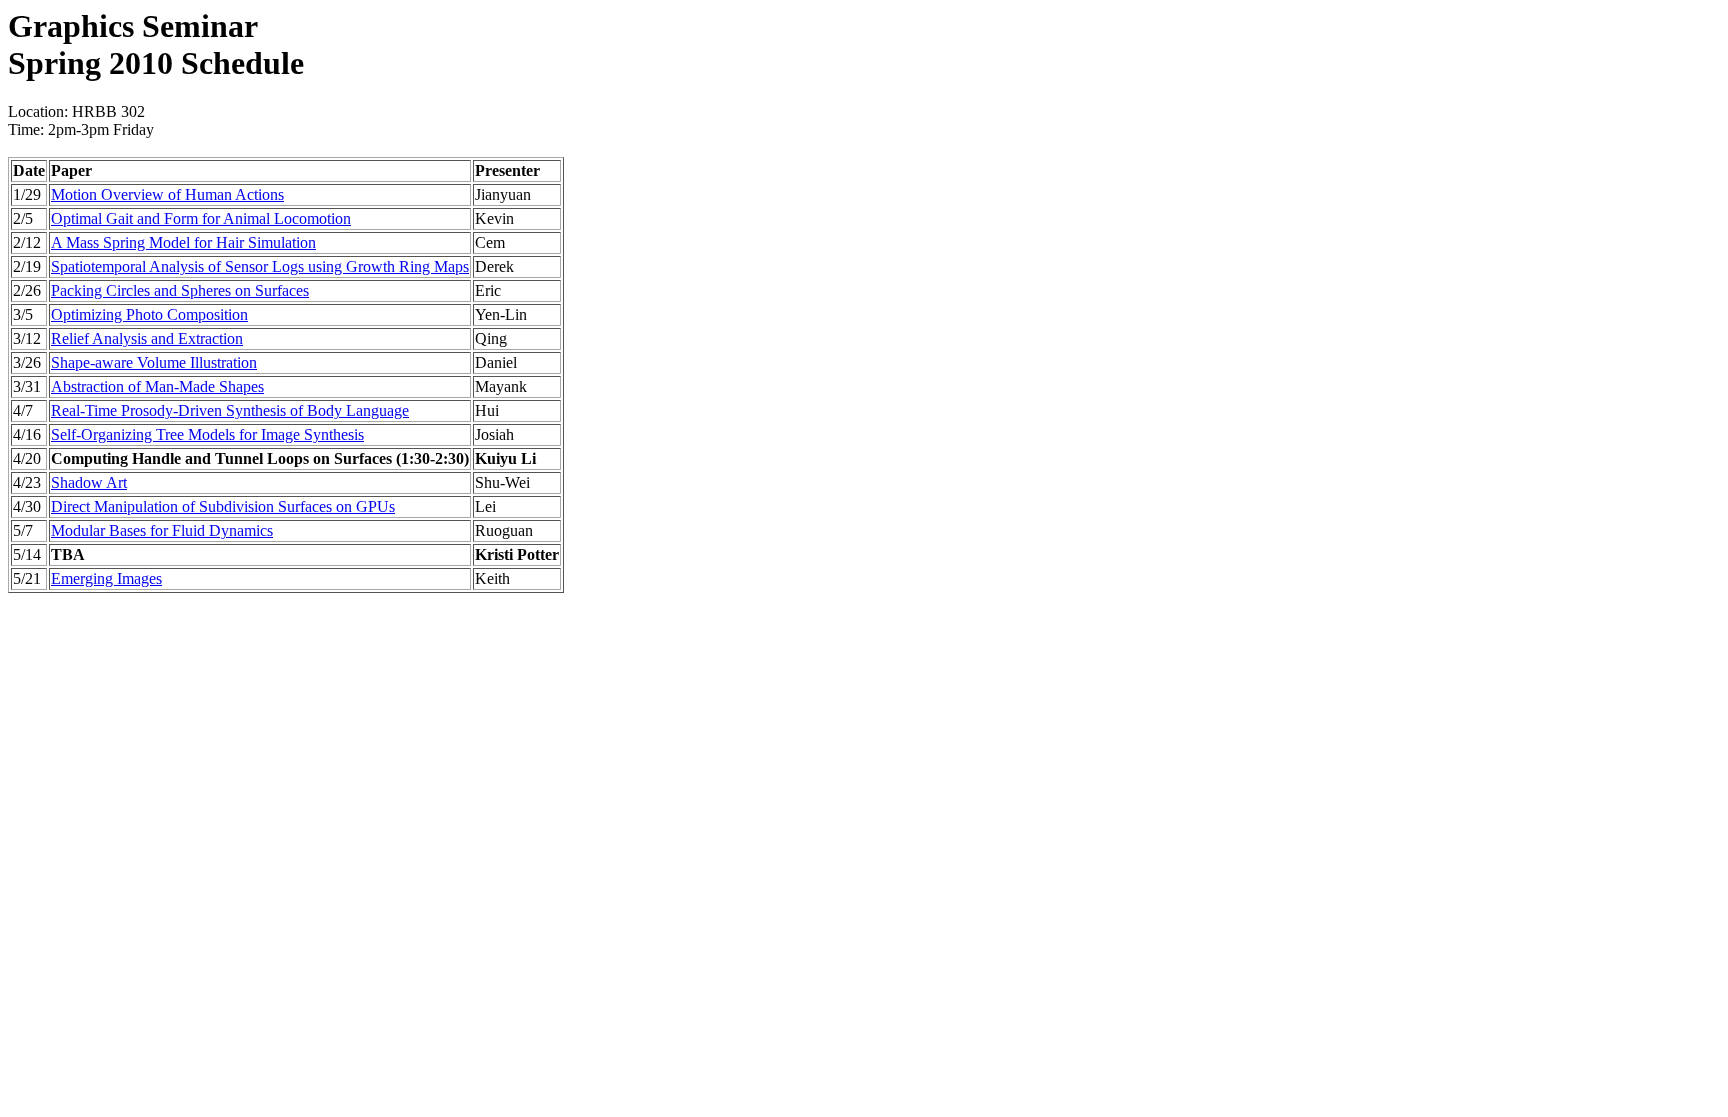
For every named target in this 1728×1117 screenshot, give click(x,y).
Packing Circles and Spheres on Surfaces (180, 290)
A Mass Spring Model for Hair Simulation (183, 242)
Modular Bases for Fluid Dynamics (162, 530)
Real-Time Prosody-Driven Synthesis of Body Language (230, 410)
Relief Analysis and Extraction (147, 338)
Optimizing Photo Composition (149, 314)
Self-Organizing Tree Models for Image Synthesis (207, 434)
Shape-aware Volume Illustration (154, 362)
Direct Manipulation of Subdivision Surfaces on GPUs (223, 506)
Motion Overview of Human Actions (167, 194)
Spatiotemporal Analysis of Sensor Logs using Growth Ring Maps (260, 266)
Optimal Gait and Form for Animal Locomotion (201, 218)
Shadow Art (89, 482)
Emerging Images (106, 578)
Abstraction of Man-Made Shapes (157, 386)
